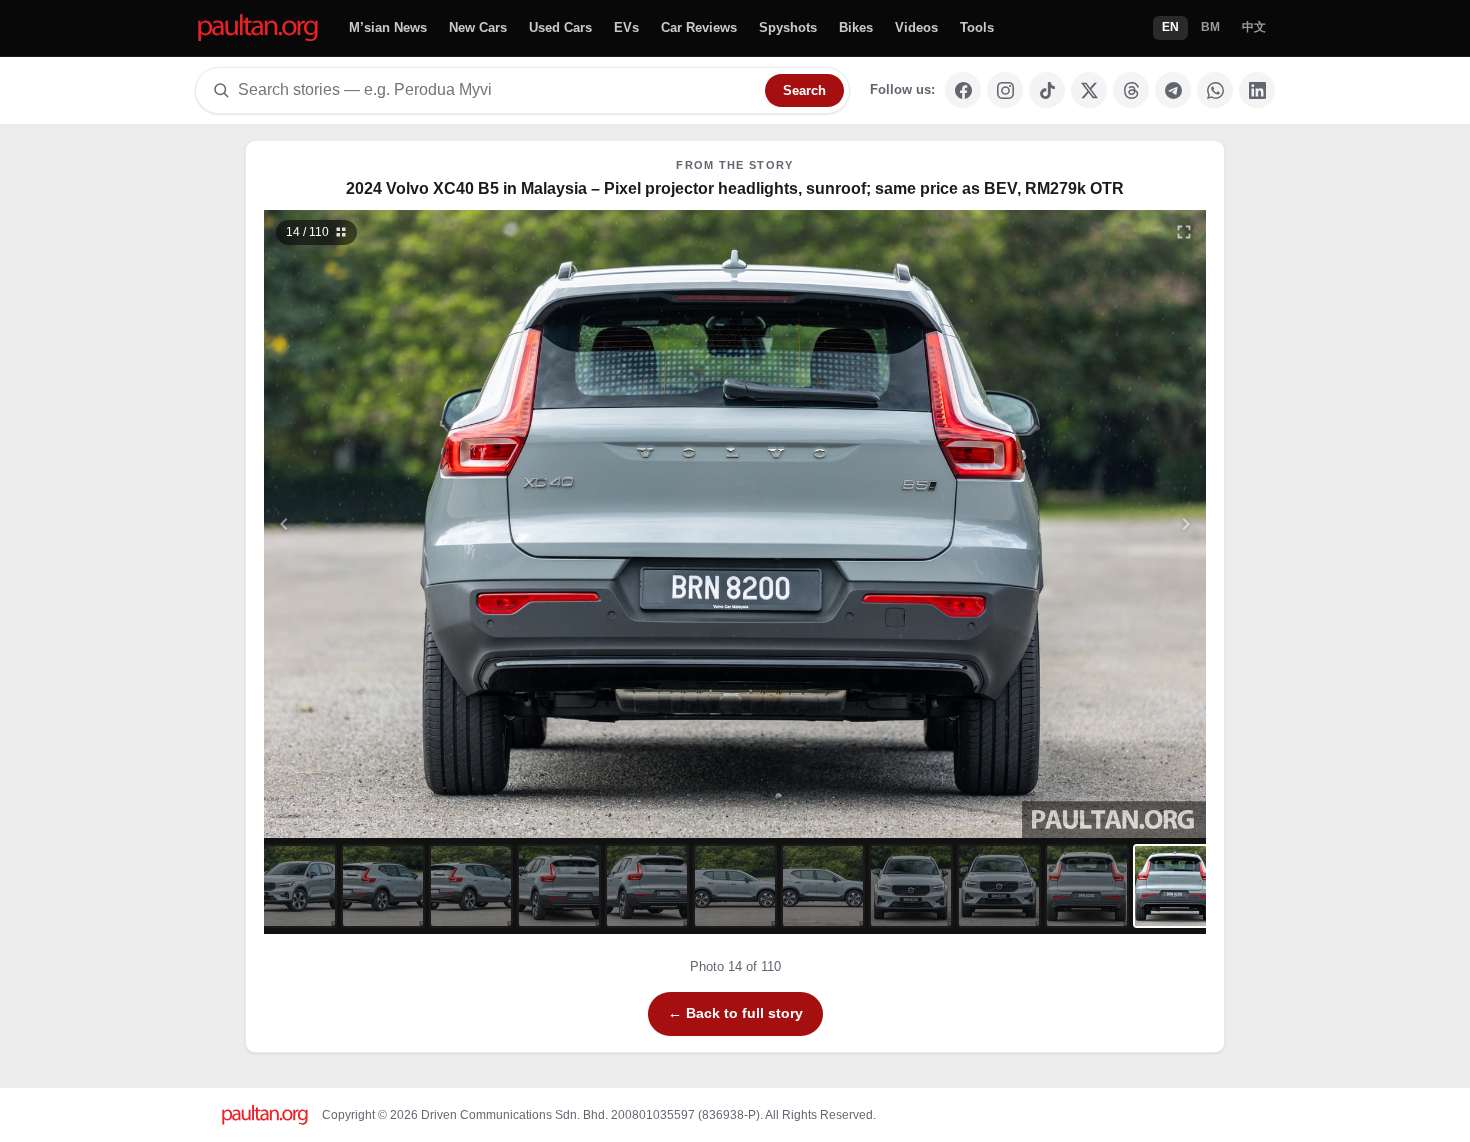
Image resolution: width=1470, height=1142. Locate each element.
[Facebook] (963, 90)
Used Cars (560, 27)
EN (1170, 27)
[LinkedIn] (1257, 90)
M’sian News (388, 27)
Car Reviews (699, 27)
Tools (977, 27)
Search (804, 90)
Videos (916, 27)
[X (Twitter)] (1089, 90)
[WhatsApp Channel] (1215, 90)
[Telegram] (1173, 90)
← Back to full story (735, 1013)
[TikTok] (1047, 90)
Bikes (856, 27)
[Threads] (1131, 90)
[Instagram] (1005, 90)
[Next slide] (1089, 524)
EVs (626, 27)
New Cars (478, 27)
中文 (1254, 27)
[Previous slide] (382, 524)
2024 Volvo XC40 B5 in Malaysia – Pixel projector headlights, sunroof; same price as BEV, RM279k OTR (735, 188)
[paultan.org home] (258, 28)
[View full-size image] (1184, 232)
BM (1210, 27)
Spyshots (788, 27)
